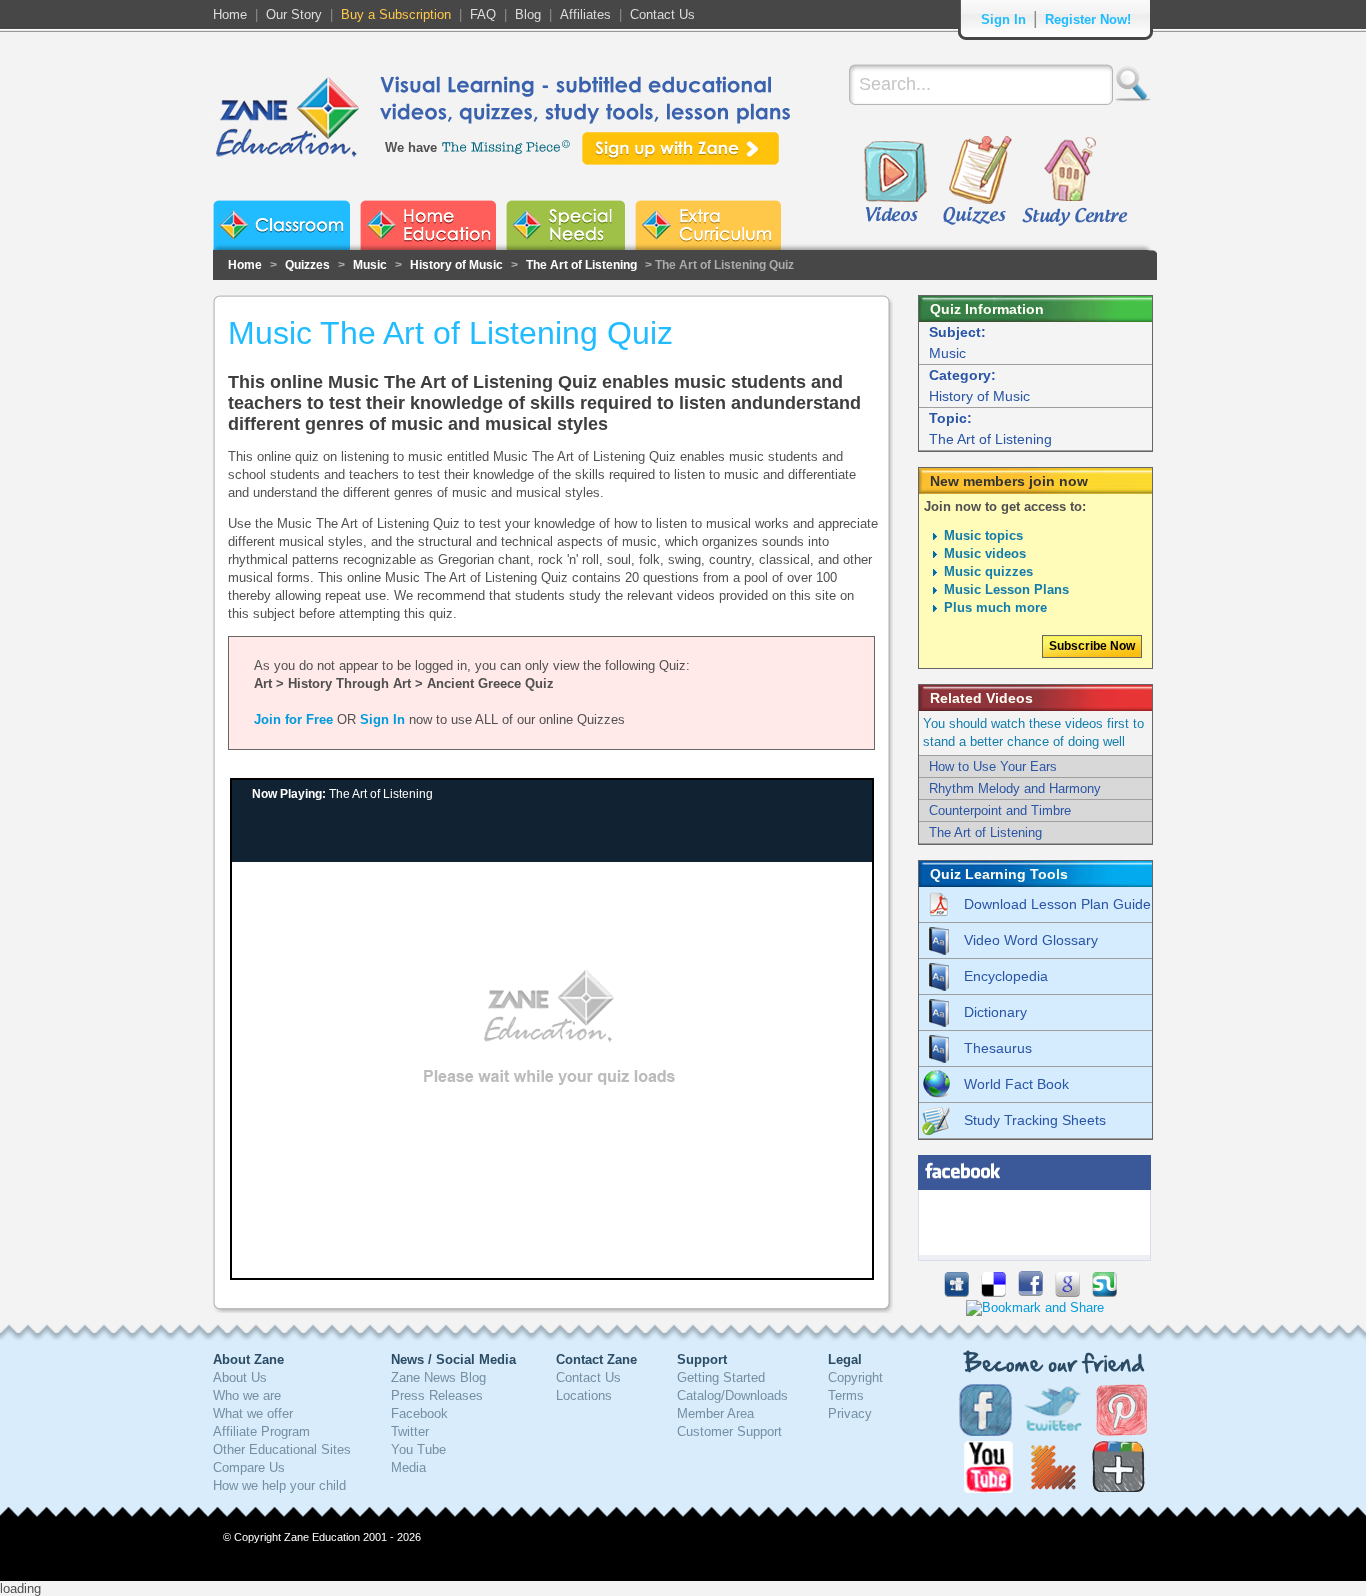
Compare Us (249, 1467)
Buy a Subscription (396, 14)
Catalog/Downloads (732, 1395)
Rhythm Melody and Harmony (1015, 788)
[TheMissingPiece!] (507, 145)
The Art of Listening (581, 265)
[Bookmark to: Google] (1067, 1292)
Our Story (294, 14)
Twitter (410, 1431)
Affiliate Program (261, 1431)
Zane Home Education (428, 225)
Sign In (1003, 19)
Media (408, 1467)
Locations (584, 1395)
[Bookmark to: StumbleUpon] (1104, 1292)
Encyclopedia (1006, 976)
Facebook (419, 1413)
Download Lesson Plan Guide (1057, 904)
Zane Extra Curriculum (708, 225)
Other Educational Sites (282, 1449)
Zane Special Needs (565, 225)
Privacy (850, 1413)
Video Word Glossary (1031, 940)
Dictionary (995, 1012)
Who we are (247, 1395)
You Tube (418, 1449)
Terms (846, 1395)
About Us (240, 1377)
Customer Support (729, 1431)
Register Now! (1088, 19)
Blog (528, 14)
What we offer (253, 1413)
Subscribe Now (1092, 646)
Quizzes (977, 182)
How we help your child (279, 1485)
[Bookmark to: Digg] (956, 1292)
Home (230, 14)
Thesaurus (998, 1048)
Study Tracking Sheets (1035, 1120)
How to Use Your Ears (993, 766)
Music (370, 265)
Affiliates (585, 14)
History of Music (456, 265)
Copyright (855, 1377)
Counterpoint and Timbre (1000, 810)
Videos (895, 182)
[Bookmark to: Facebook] (1030, 1292)
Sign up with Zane (680, 148)
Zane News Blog (438, 1377)
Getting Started (721, 1377)
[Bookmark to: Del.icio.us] (993, 1292)
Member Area (715, 1413)
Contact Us (662, 14)
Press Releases (437, 1395)
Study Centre (1074, 182)
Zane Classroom (281, 225)
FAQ (483, 14)
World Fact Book (1016, 1084)
